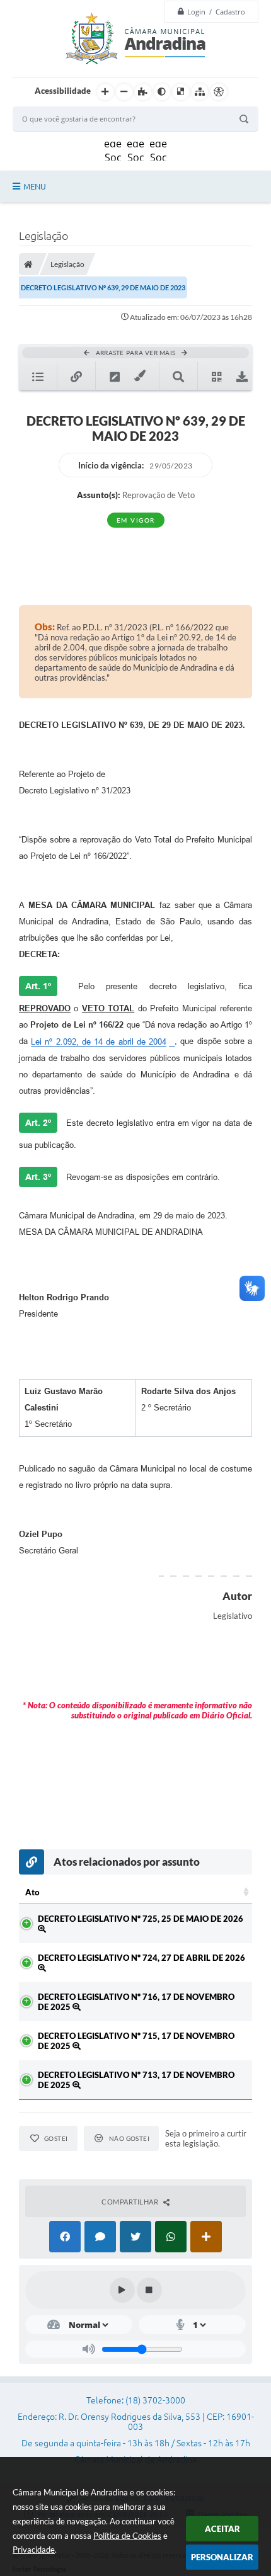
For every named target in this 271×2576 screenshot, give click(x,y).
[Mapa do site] (200, 92)
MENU (35, 186)
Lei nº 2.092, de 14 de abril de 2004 (99, 1042)
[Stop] (149, 2290)
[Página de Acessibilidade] (219, 92)
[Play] (122, 2290)
